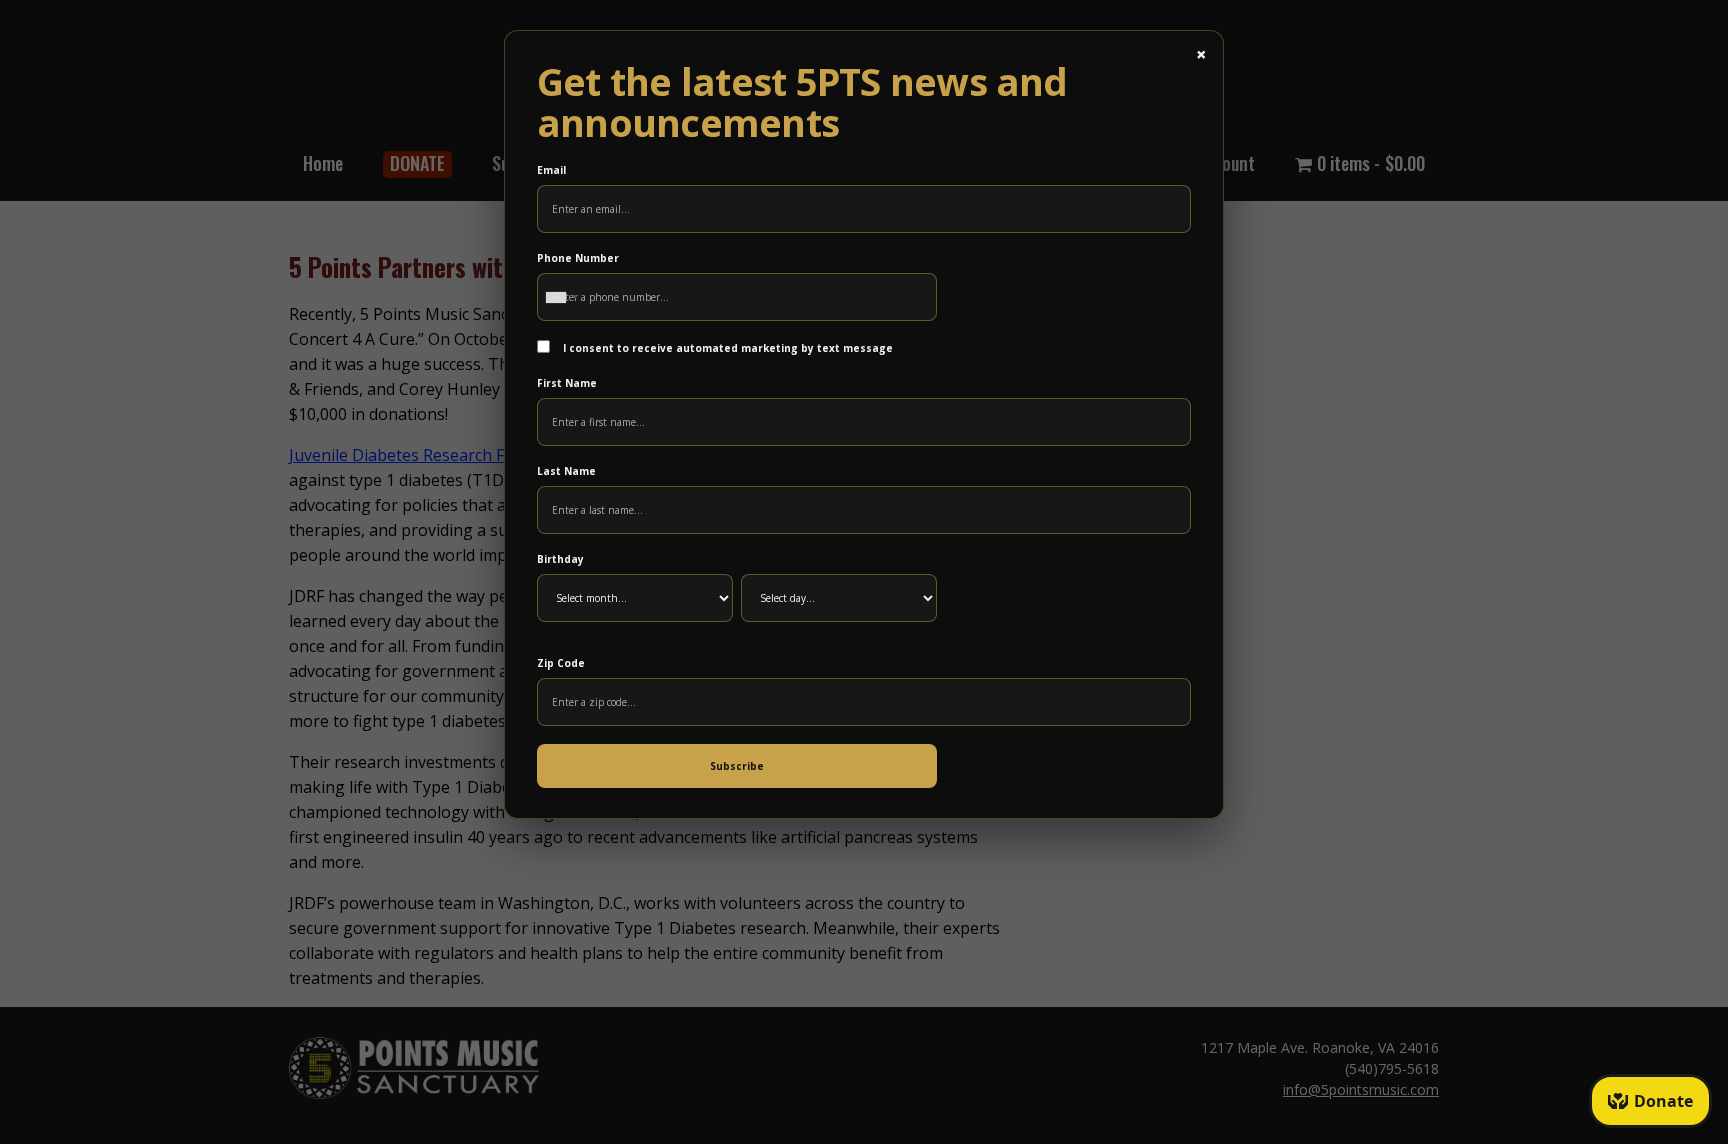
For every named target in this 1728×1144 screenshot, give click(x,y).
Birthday (560, 559)
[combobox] (561, 297)
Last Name (566, 471)
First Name (567, 383)
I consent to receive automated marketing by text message (726, 348)
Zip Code (561, 663)
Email (551, 170)
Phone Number (578, 258)
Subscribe (737, 766)
